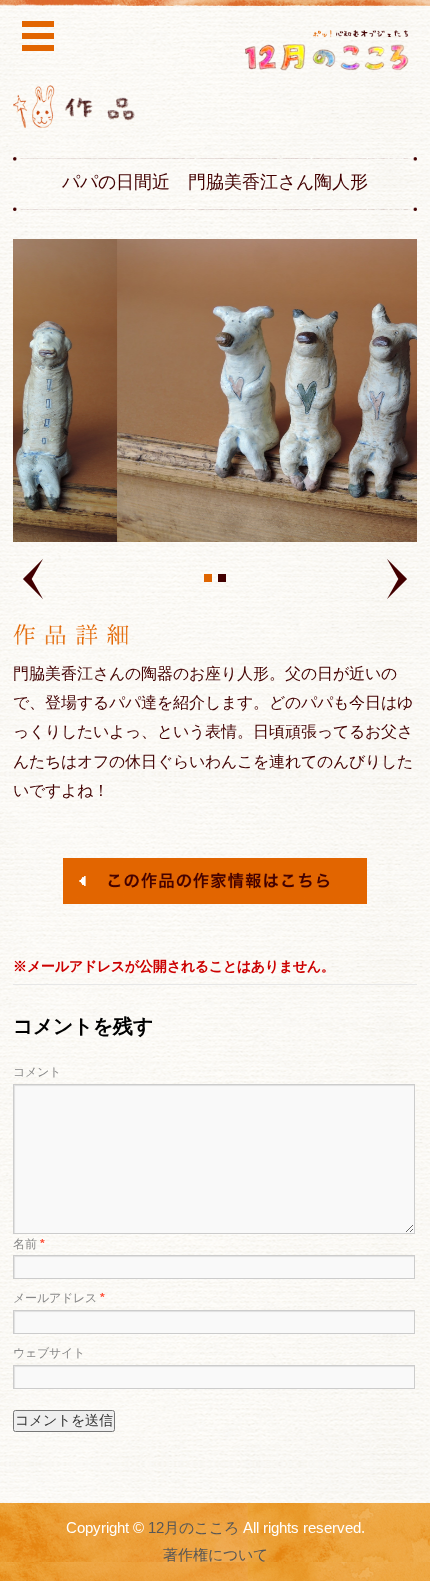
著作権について (215, 1555)
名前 (29, 1244)
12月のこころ (193, 1528)
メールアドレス (59, 1298)
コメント (37, 1072)
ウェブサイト (49, 1353)
